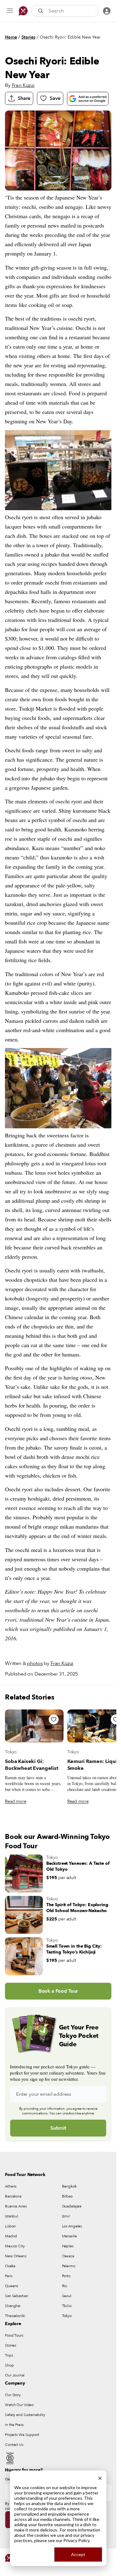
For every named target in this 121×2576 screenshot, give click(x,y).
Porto (66, 2276)
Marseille (69, 2236)
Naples (68, 2246)
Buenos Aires (16, 2206)
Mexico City (15, 2246)
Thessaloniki (15, 2316)
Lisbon (10, 2226)
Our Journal (15, 2375)
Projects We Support (22, 2435)
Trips (9, 2355)
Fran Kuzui (23, 85)
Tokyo (11, 1752)
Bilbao (67, 2196)
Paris (9, 2276)
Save (55, 98)
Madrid (11, 2236)
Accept (78, 2554)
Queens (11, 2286)
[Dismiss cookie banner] (100, 2477)
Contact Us (14, 2445)
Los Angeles (72, 2226)
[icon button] (10, 11)
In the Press (14, 2425)
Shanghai (13, 2306)
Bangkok (69, 2186)
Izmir (66, 2216)
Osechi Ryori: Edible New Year (70, 37)
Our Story (13, 2395)
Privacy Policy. (77, 2540)
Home (11, 37)
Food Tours (14, 2335)
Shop (9, 2365)
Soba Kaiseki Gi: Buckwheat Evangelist (32, 1765)
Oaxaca (68, 2256)
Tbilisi (67, 2306)
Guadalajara (72, 2206)
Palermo (69, 2266)
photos (35, 1663)
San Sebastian (16, 2296)
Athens (11, 2186)
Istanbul (11, 2216)
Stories (28, 37)
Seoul (67, 2296)
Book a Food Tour (58, 1991)
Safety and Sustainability (25, 2415)
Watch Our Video (19, 2405)
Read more (16, 1801)
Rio (65, 2286)
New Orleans (16, 2256)
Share (24, 98)
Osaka (10, 2266)
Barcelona (13, 2196)
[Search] (41, 11)
